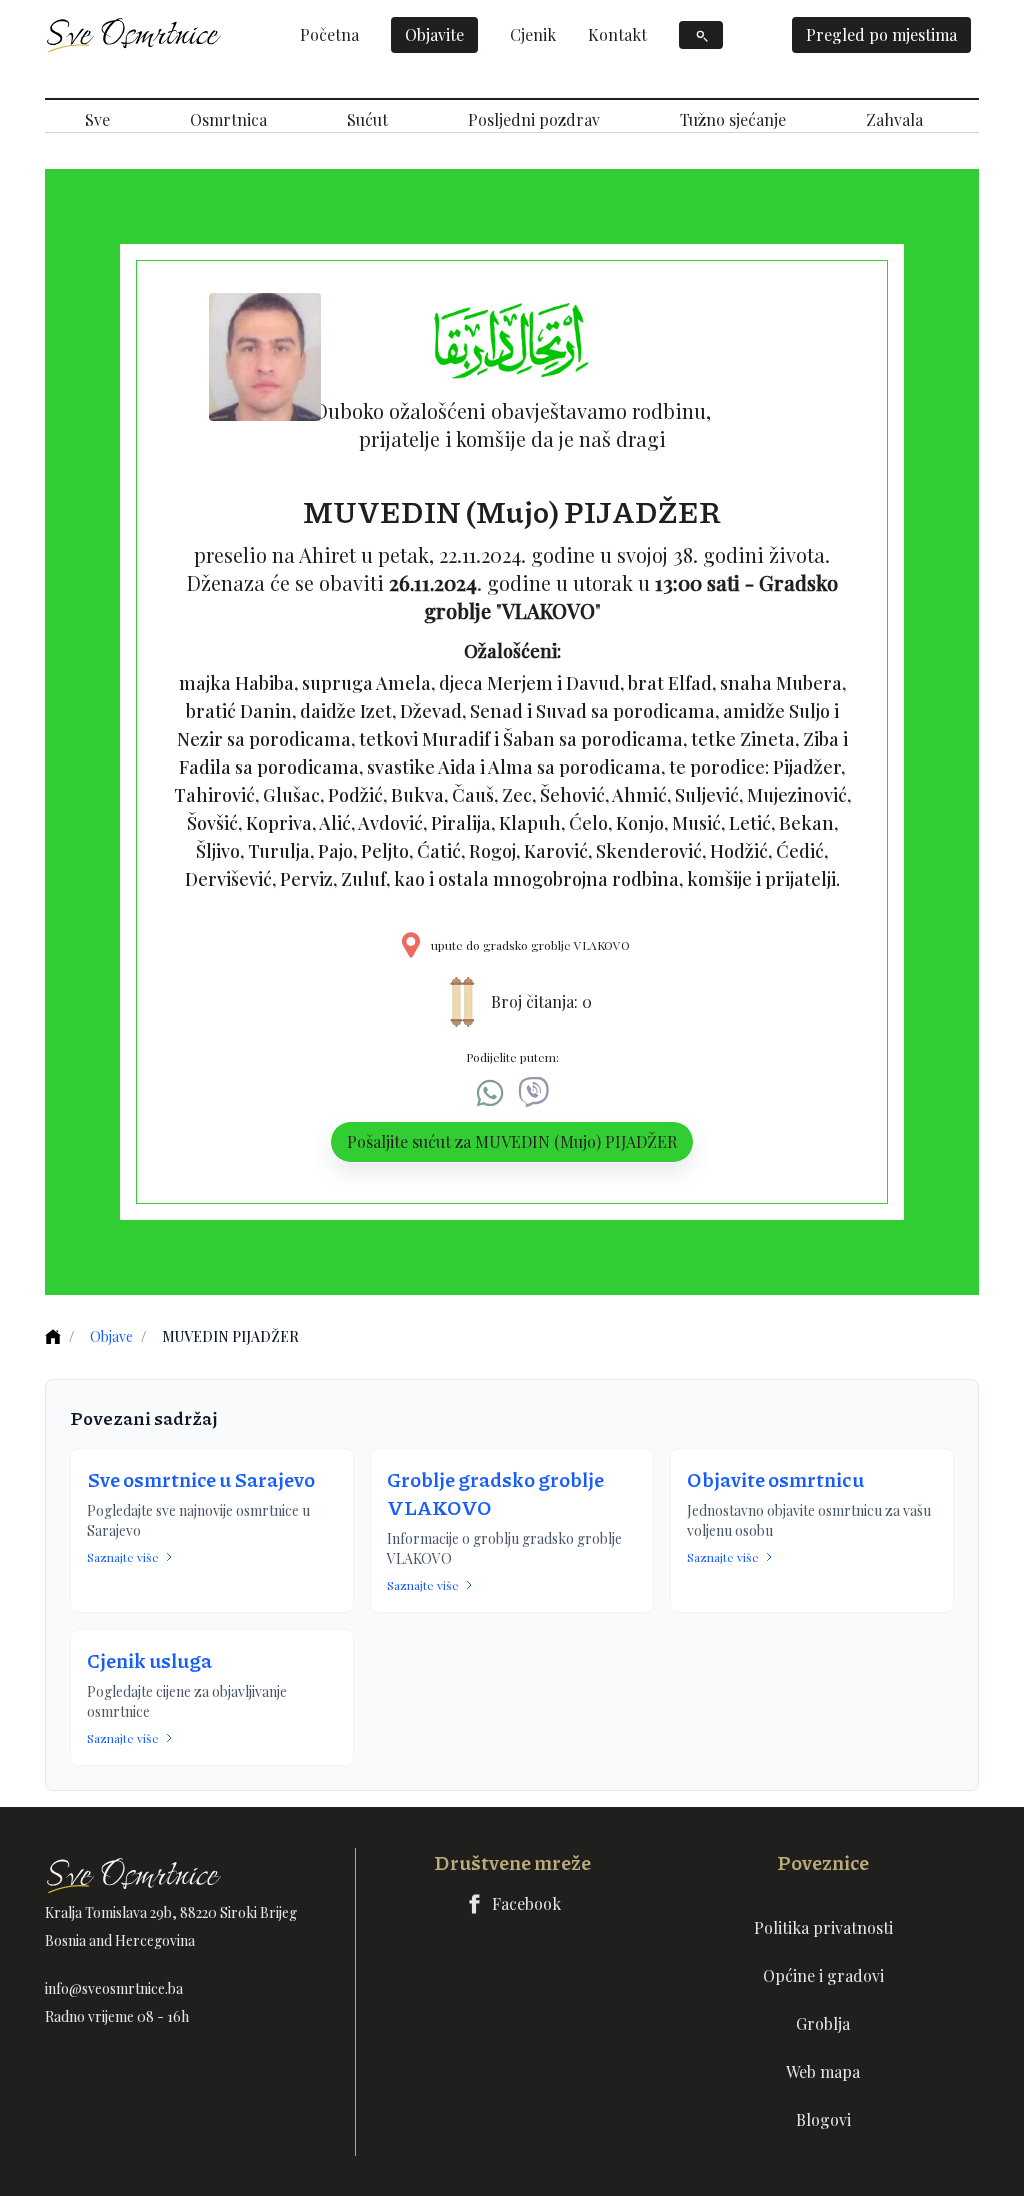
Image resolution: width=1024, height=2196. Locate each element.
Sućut (367, 119)
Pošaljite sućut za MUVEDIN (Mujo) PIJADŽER (512, 1141)
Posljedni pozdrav (534, 119)
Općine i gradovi (823, 1975)
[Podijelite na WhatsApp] (490, 1093)
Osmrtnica (228, 119)
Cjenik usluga (149, 1660)
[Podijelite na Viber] (534, 1093)
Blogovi (823, 2119)
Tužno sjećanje (733, 119)
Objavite (434, 34)
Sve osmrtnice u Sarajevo (201, 1479)
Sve (97, 119)
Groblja (823, 2023)
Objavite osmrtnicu (775, 1479)
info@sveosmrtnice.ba (114, 1988)
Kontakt (617, 34)
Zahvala (894, 119)
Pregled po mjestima (881, 34)
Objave (111, 1336)
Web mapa (823, 2071)
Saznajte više (123, 1557)
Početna (329, 34)
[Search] (701, 35)
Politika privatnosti (823, 1927)
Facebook (526, 1903)
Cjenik (533, 34)
